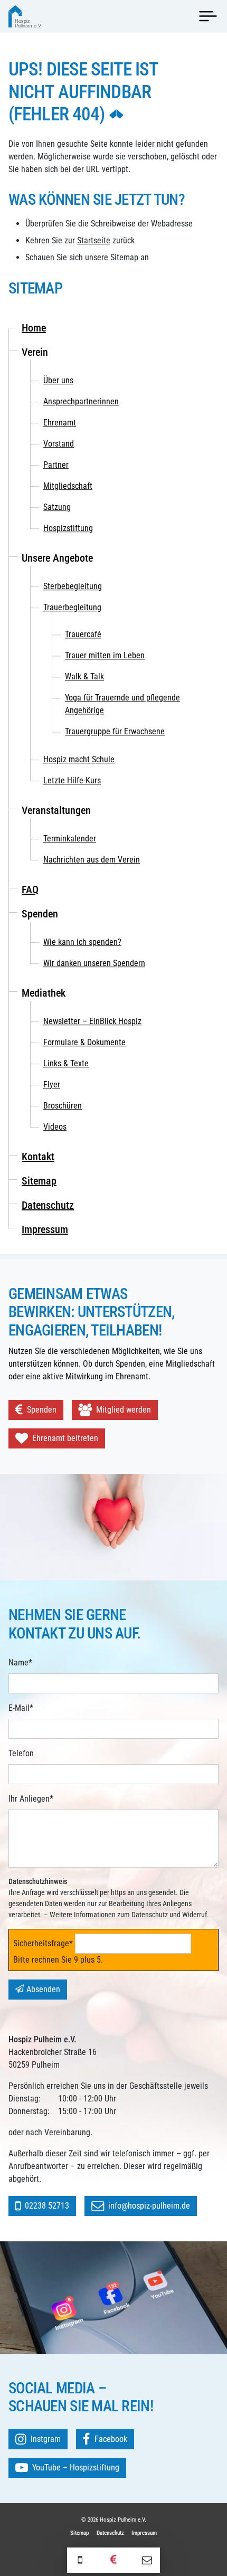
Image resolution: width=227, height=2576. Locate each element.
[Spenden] (113, 2560)
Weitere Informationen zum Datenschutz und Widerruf (128, 1915)
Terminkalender (70, 839)
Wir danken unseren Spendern (94, 963)
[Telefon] (80, 2560)
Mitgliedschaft (68, 486)
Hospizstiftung (68, 528)
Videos (55, 1127)
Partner (56, 465)
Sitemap (39, 1181)
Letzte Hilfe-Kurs (72, 780)
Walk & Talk (84, 676)
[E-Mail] (147, 2560)
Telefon (21, 1753)
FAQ (30, 889)
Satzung (57, 507)
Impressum (45, 1229)
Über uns (58, 380)
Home (34, 328)
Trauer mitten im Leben (105, 655)
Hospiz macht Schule (79, 759)
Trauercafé (83, 634)
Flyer (52, 1085)
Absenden (43, 1989)
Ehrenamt (60, 423)
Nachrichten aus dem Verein (92, 860)
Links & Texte (66, 1063)
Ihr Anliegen (31, 1798)
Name (20, 1662)
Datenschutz (48, 1205)
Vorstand (59, 444)
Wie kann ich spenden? (82, 942)
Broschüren (63, 1106)
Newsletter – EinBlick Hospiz (92, 1021)
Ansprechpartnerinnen (81, 401)
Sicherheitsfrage (43, 1943)
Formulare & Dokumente (84, 1042)
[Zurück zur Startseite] (25, 16)
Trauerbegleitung (72, 607)
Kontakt (38, 1157)
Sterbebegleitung (73, 586)
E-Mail (21, 1708)
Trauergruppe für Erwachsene (115, 731)
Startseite (94, 240)
